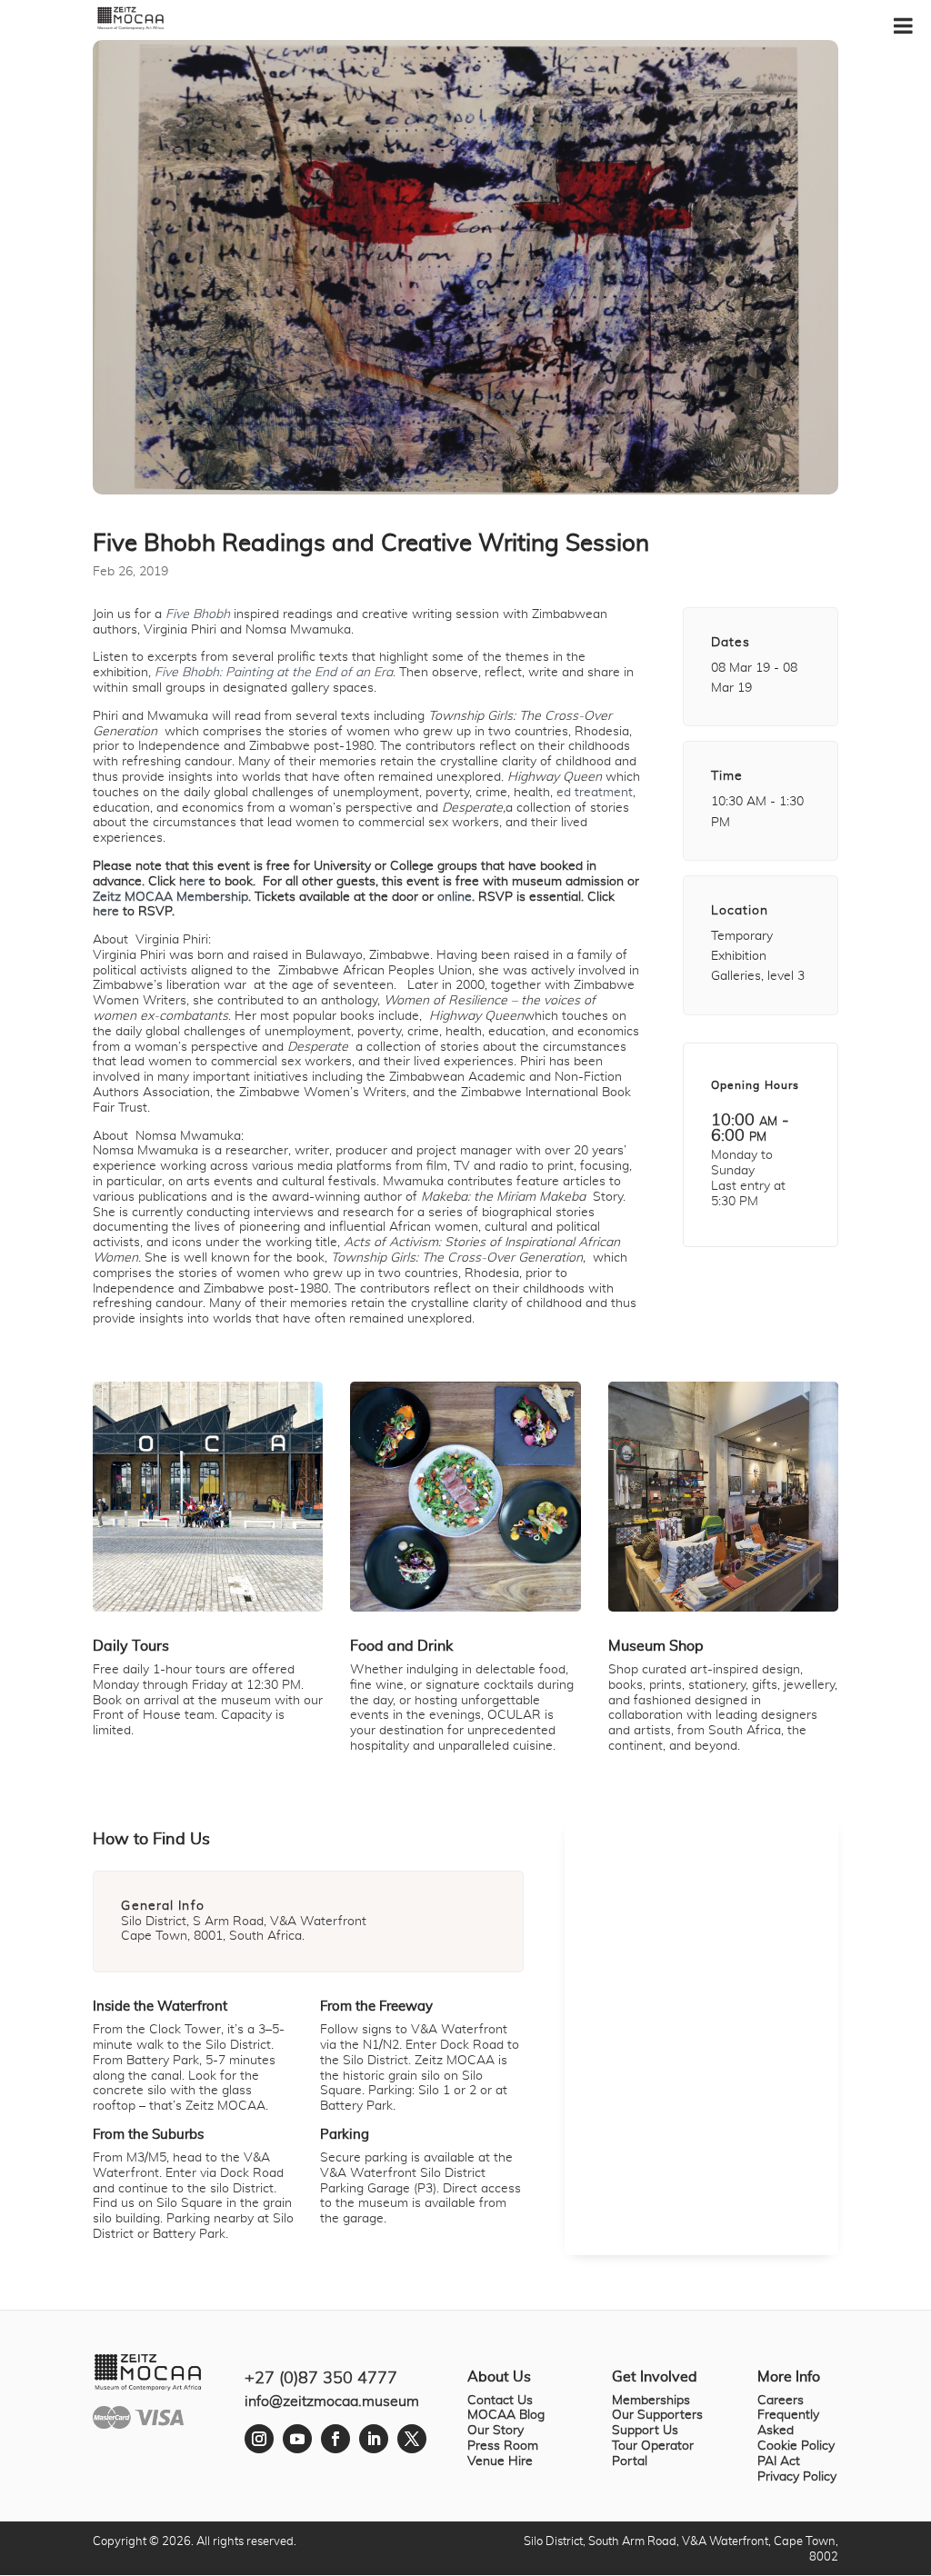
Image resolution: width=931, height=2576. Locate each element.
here (192, 882)
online (455, 897)
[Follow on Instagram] (259, 2439)
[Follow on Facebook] (335, 2439)
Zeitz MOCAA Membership (170, 897)
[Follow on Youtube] (297, 2439)
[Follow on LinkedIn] (374, 2439)
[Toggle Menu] (903, 25)
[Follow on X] (412, 2439)
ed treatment (595, 793)
